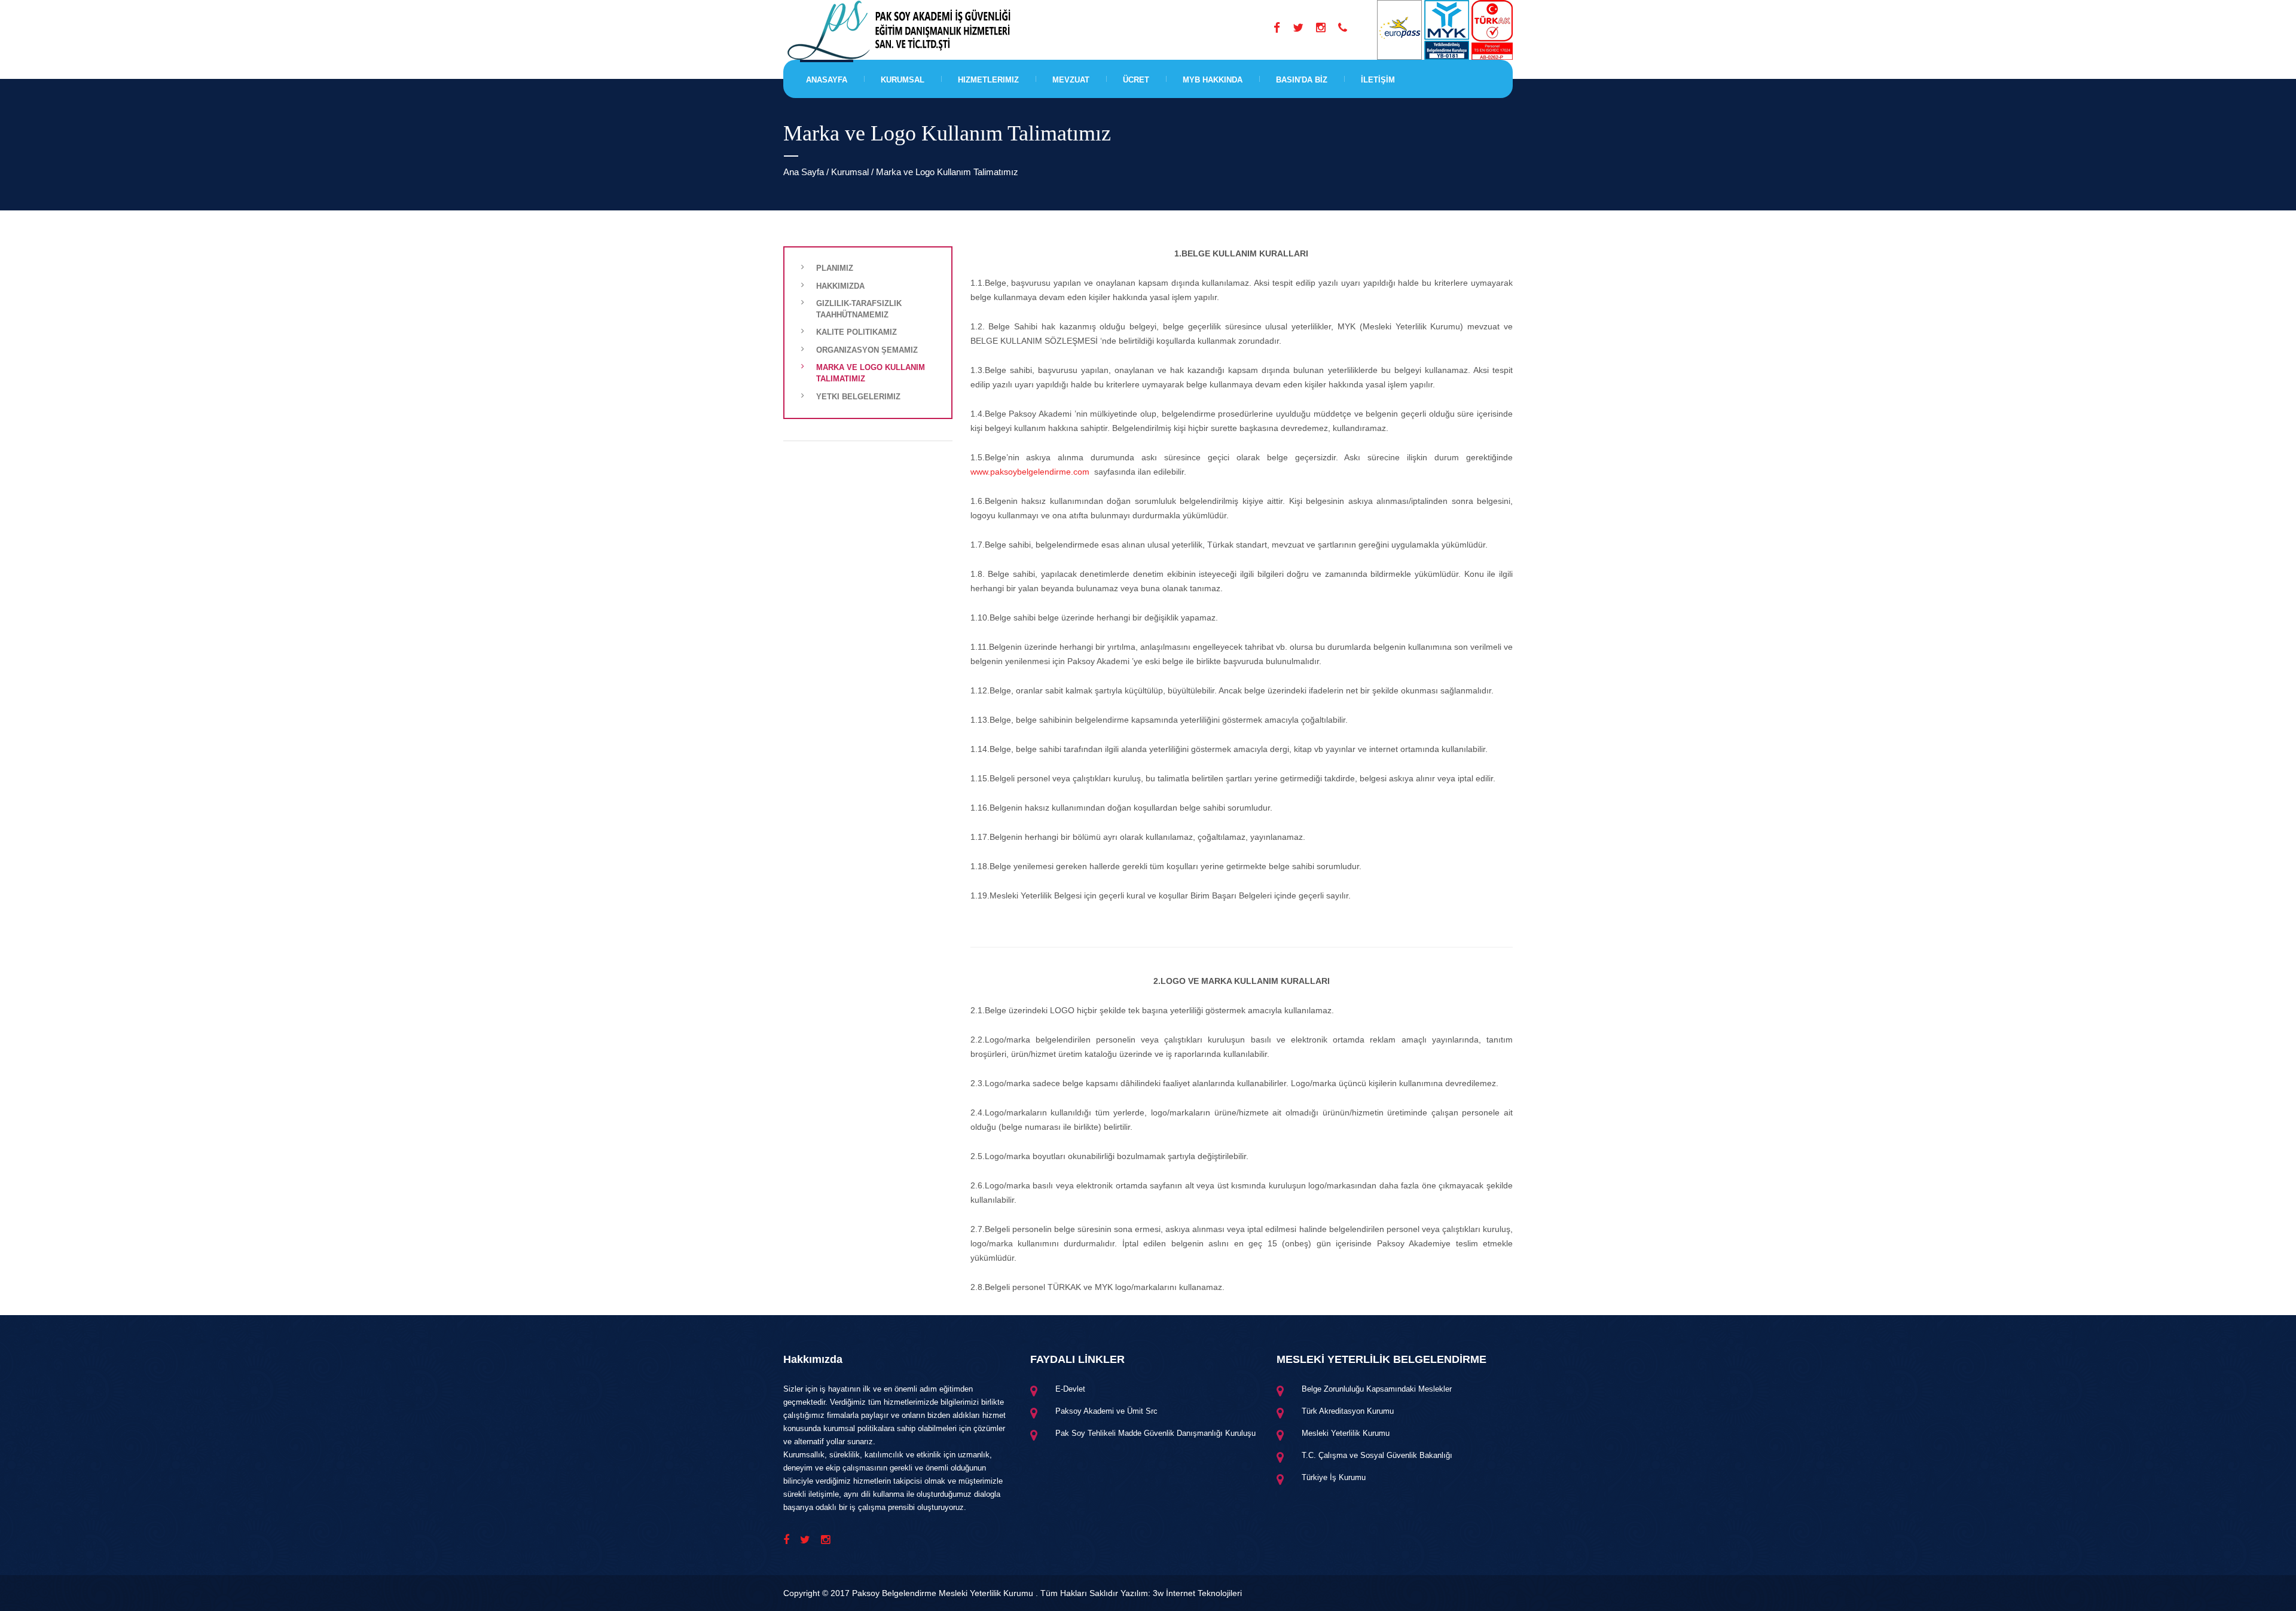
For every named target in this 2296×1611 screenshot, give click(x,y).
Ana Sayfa (804, 172)
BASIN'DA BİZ (1302, 80)
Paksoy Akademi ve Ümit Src (1106, 1411)
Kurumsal (903, 80)
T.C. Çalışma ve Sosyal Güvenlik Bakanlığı (1377, 1455)
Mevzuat (1071, 80)
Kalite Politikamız (857, 332)
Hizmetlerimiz (988, 80)
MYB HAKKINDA (1213, 80)
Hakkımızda (840, 286)
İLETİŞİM (1378, 80)
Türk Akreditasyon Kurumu (1348, 1411)
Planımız (835, 268)
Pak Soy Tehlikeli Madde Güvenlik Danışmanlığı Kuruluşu (1155, 1433)
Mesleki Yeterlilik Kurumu (1346, 1433)
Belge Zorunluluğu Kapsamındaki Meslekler (1377, 1389)
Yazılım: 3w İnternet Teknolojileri (1181, 1593)
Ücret (1136, 80)
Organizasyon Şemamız (867, 350)
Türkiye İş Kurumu (1334, 1477)
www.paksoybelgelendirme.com (1030, 472)
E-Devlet (1070, 1389)
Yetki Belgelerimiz (858, 397)
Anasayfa (827, 80)
